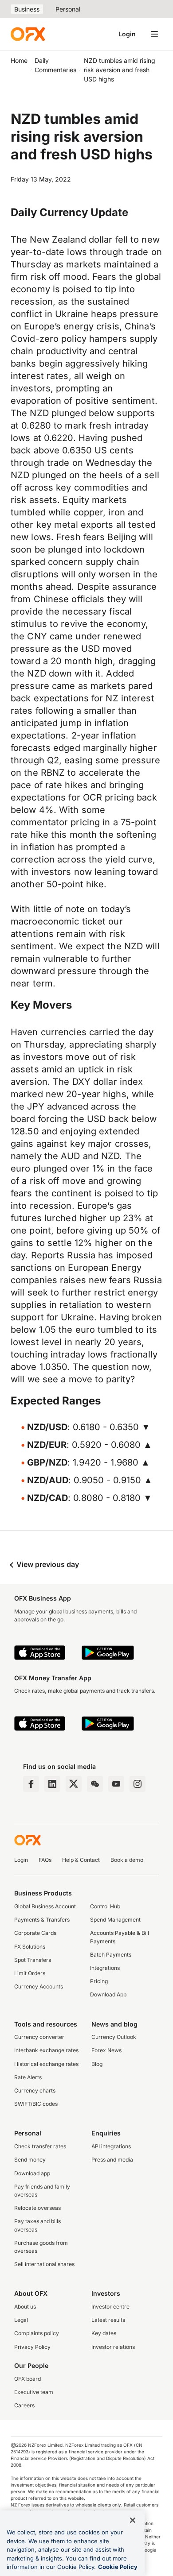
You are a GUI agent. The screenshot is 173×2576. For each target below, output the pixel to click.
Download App (108, 1994)
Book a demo (127, 1860)
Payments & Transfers (42, 1920)
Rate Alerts (28, 2077)
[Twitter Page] (74, 1784)
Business (27, 9)
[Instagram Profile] (138, 1784)
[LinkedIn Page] (52, 1784)
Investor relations (113, 2347)
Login (127, 34)
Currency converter (39, 2037)
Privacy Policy (32, 2347)
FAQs (45, 1860)
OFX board (28, 2379)
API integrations (111, 2146)
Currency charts (35, 2091)
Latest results (108, 2320)
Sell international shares (44, 2264)
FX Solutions (30, 1947)
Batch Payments (111, 1955)
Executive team (34, 2392)
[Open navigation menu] (154, 34)
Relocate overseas (37, 2208)
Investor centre (110, 2307)
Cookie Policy (118, 2567)
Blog (97, 2064)
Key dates (104, 2333)
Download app (32, 2173)
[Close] (133, 2520)
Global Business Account (45, 1906)
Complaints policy (37, 2333)
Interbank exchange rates (46, 2050)
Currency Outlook (114, 2037)
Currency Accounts (39, 1986)
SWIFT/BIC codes (36, 2104)
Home (19, 60)
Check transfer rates (40, 2146)
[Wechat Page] (95, 1784)
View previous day (47, 1564)
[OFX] (28, 34)
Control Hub (105, 1906)
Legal (21, 2320)
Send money (30, 2160)
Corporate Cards (35, 1933)
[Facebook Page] (31, 1784)
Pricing (99, 1981)
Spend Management (115, 1920)
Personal (68, 9)
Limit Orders (30, 1973)
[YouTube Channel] (116, 1784)
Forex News (106, 2050)
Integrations (105, 1968)
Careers (24, 2405)
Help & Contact (81, 1860)
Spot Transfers (33, 1960)
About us (25, 2307)
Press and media (112, 2160)
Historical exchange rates (46, 2064)
